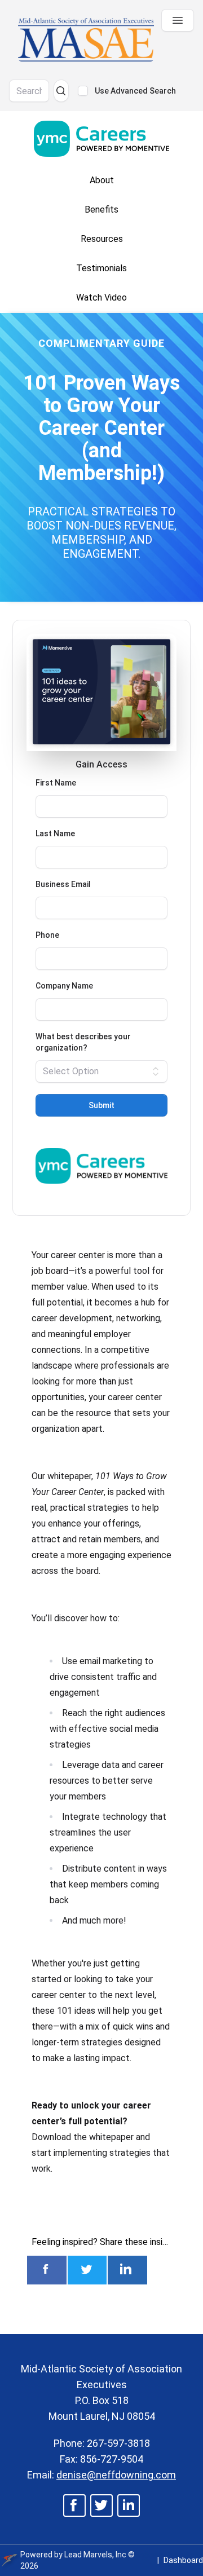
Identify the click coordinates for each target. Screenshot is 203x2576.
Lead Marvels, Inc (95, 2555)
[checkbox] (83, 91)
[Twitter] (101, 2506)
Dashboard (183, 2560)
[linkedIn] (129, 2506)
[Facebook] (75, 2506)
